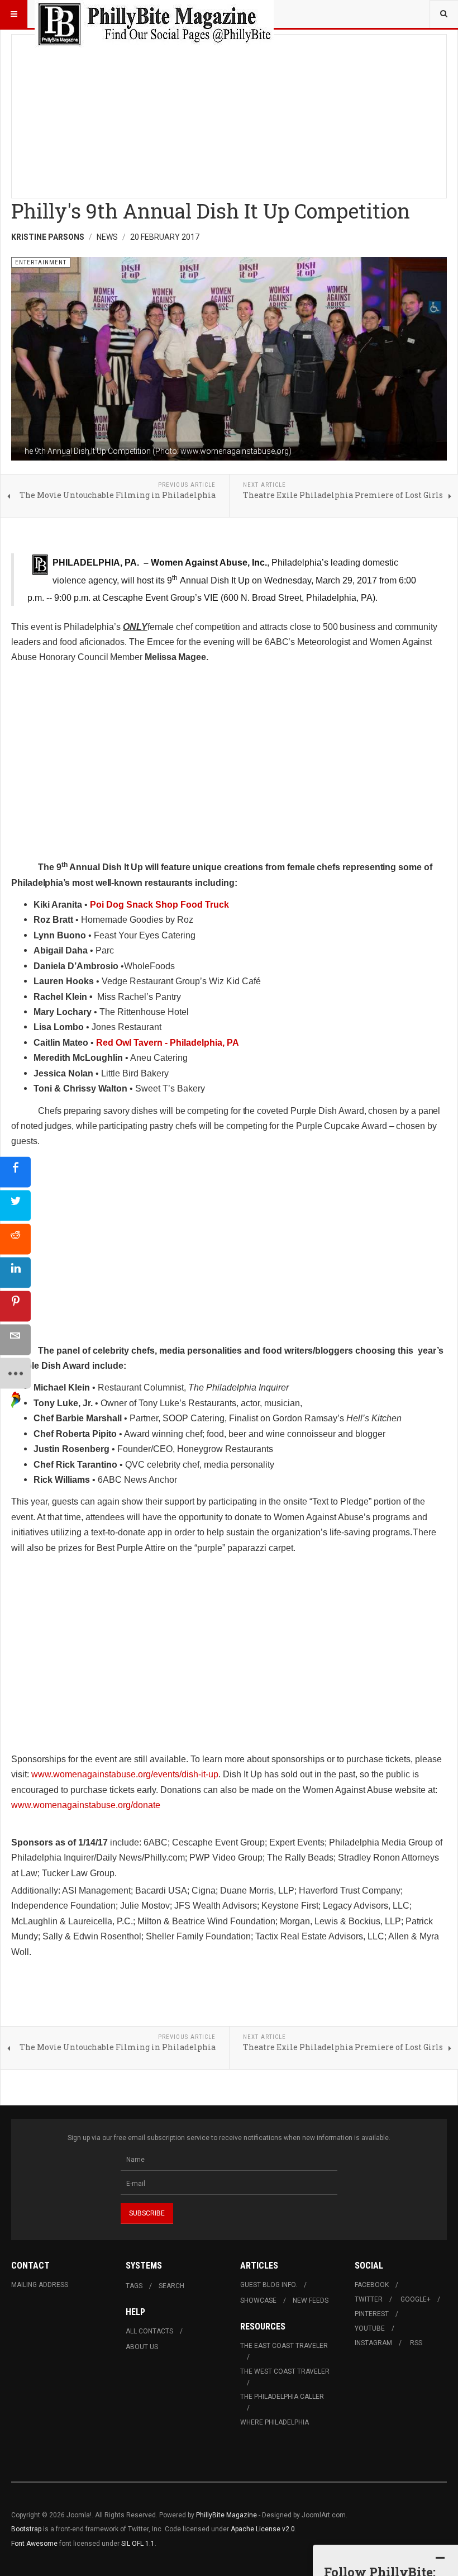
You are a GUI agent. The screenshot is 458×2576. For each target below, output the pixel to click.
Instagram (373, 2343)
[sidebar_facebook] (15, 1172)
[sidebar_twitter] (15, 1205)
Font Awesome (34, 2544)
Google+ (416, 2299)
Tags (134, 2286)
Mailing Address (40, 2285)
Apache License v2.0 (263, 2529)
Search (171, 2286)
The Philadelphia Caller (282, 2397)
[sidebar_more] (15, 1373)
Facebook (372, 2285)
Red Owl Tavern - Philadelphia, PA (168, 1043)
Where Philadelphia (275, 2422)
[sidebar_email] (15, 1339)
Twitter (369, 2299)
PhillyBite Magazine (226, 2515)
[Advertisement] (229, 113)
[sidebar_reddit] (15, 1239)
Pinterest (372, 2314)
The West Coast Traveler (285, 2371)
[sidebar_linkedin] (15, 1272)
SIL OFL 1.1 (138, 2544)
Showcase (258, 2300)
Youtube (370, 2328)
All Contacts (149, 2331)
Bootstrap (26, 2529)
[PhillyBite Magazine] (154, 14)
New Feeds (311, 2300)
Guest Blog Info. (269, 2285)
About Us (142, 2347)
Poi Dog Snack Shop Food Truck (159, 905)
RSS (416, 2343)
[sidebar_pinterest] (15, 1306)
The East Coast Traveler (284, 2346)
